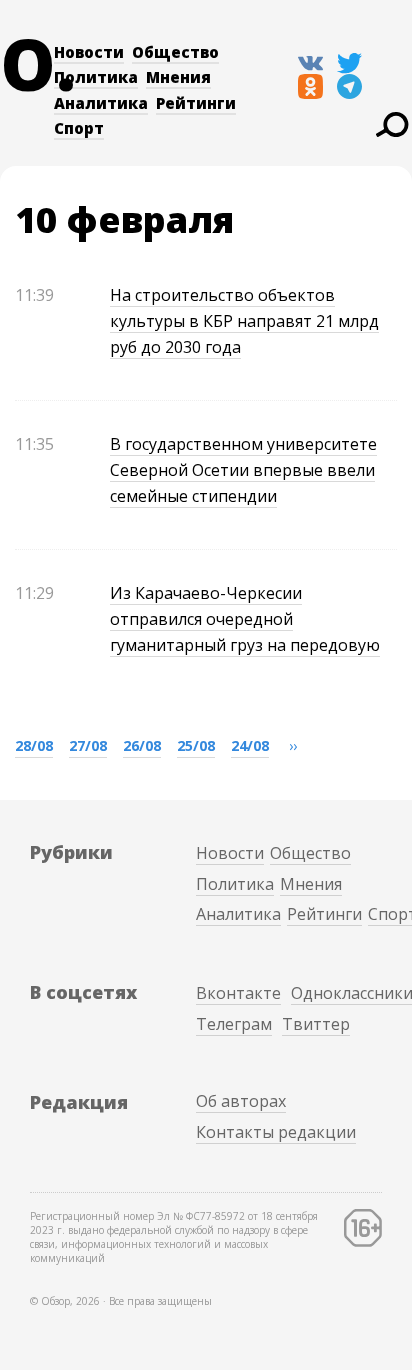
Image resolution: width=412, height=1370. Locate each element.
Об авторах (241, 1101)
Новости (89, 52)
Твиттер (316, 1024)
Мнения (178, 77)
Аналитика (101, 103)
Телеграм (234, 1024)
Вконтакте (238, 993)
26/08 (142, 745)
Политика (96, 77)
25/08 (196, 745)
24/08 (250, 745)
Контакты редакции (276, 1132)
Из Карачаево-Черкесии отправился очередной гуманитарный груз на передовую (245, 619)
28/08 (34, 745)
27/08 (88, 745)
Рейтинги (196, 103)
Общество (175, 52)
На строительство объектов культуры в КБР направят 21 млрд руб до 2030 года (244, 321)
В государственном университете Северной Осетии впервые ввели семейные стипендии (243, 470)
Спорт (79, 128)
